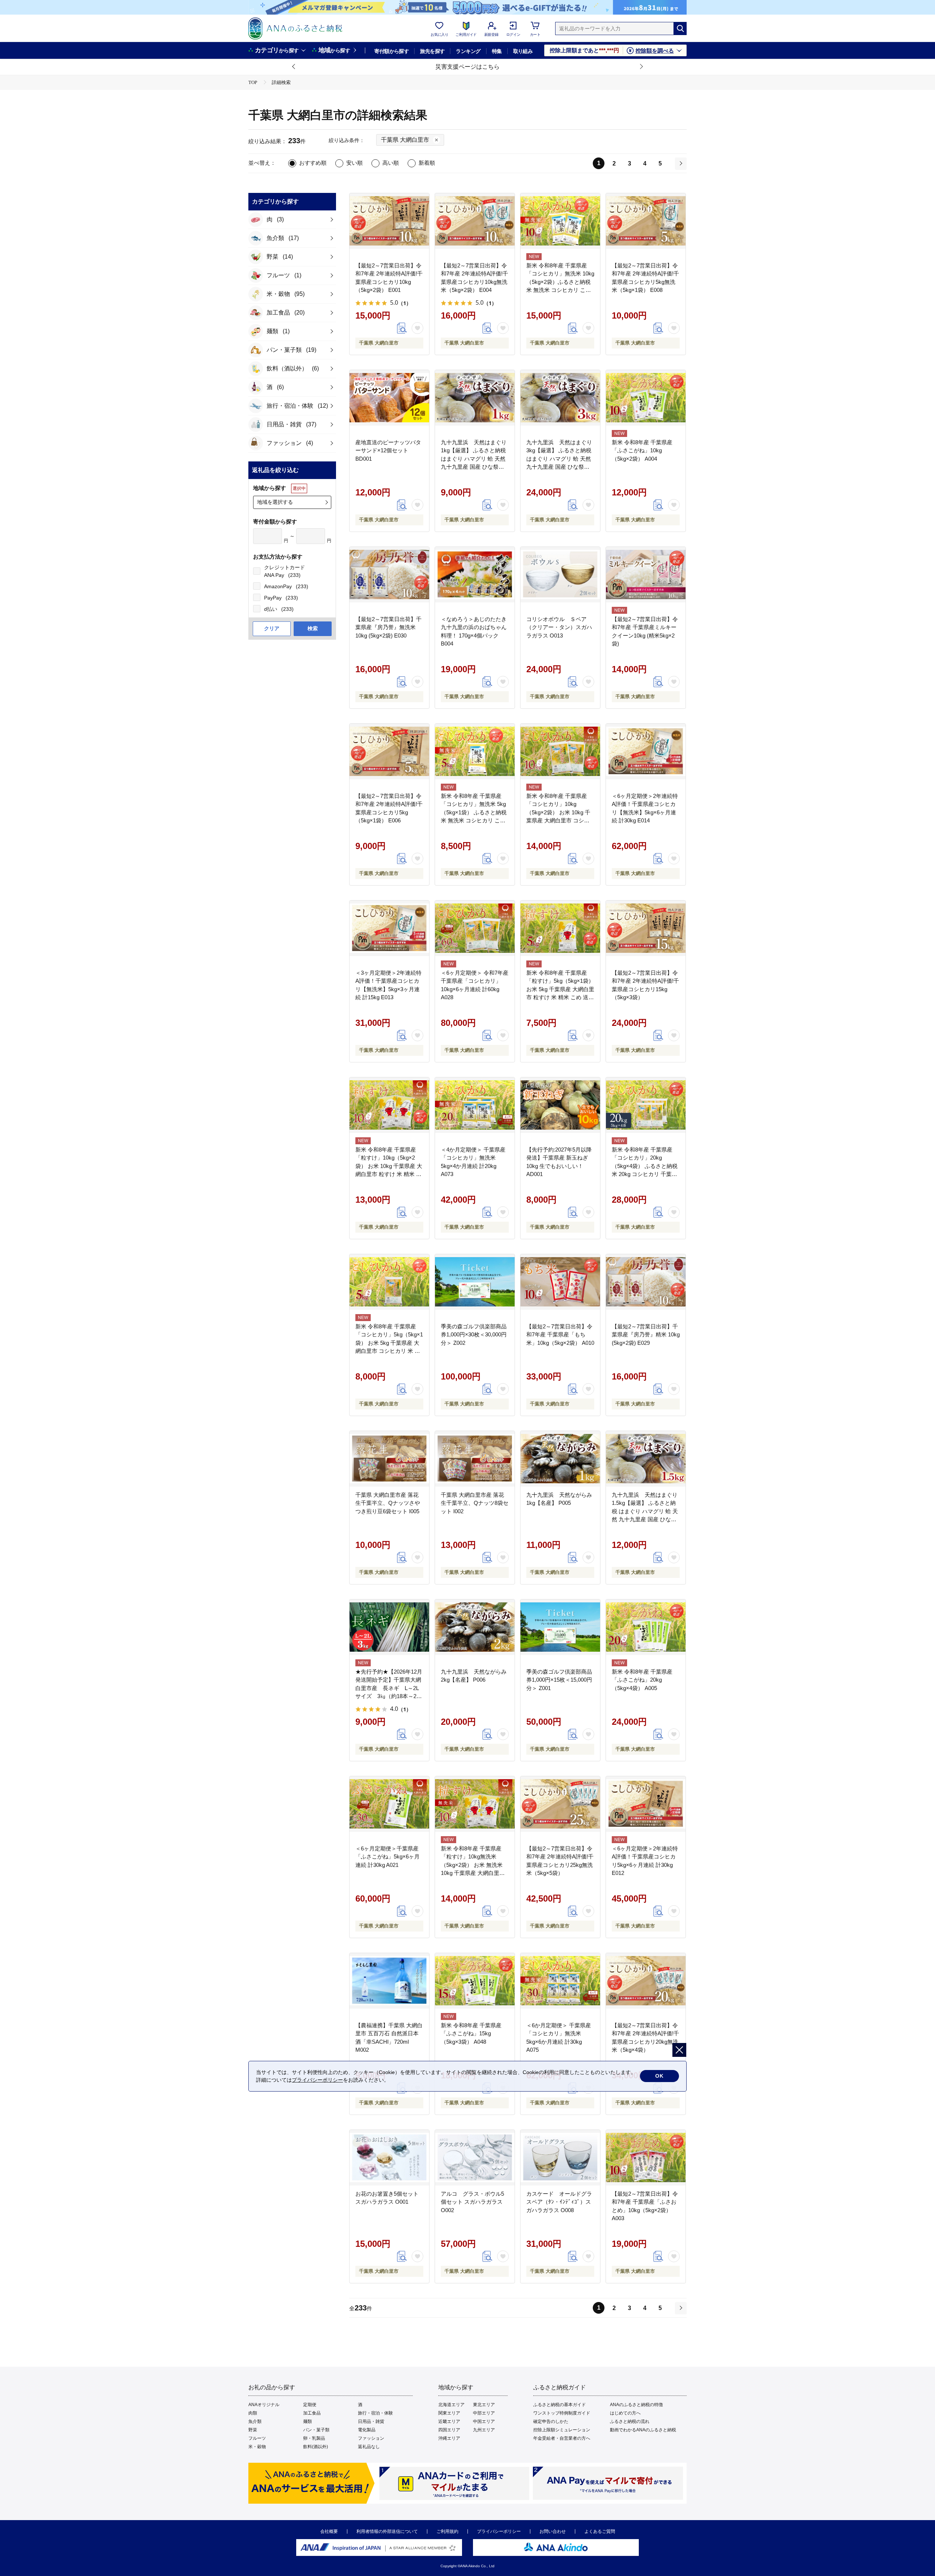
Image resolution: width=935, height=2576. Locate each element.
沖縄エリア (449, 2438)
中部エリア (484, 2413)
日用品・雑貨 (371, 2421)
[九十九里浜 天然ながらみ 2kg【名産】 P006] (475, 1627)
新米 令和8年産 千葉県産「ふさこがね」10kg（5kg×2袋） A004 (642, 450)
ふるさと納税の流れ (630, 2421)
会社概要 (329, 2531)
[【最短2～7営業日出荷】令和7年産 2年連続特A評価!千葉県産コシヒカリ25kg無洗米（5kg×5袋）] (560, 1804)
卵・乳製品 (314, 2438)
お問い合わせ (553, 2531)
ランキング (468, 51)
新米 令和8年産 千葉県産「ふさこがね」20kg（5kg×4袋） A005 (642, 1680)
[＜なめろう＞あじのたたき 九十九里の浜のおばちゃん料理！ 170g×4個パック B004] (475, 575)
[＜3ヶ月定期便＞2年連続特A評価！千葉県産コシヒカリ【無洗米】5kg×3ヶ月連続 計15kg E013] (389, 928)
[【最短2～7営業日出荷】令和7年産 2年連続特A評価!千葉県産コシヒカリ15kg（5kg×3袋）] (646, 928)
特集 (497, 51)
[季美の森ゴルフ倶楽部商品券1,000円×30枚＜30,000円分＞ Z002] (475, 1282)
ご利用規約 (447, 2531)
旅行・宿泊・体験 (375, 2413)
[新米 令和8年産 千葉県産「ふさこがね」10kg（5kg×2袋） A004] (646, 398)
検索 (313, 628)
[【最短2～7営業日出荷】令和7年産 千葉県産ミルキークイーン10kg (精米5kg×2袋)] (646, 575)
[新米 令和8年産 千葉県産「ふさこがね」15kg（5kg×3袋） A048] (475, 1981)
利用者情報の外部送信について (387, 2531)
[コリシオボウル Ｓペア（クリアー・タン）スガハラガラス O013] (560, 575)
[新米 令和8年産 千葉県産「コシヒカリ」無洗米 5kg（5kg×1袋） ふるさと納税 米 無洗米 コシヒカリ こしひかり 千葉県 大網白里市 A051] (475, 752)
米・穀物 (257, 2447)
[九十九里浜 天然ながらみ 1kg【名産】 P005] (560, 1459)
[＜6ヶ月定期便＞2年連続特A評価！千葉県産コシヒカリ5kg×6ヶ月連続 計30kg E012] (646, 1804)
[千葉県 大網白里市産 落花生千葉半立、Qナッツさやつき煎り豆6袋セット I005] (389, 1459)
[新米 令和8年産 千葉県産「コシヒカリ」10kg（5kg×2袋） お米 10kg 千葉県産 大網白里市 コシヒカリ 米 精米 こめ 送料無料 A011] (560, 752)
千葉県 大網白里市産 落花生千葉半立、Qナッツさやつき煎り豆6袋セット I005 (388, 1503)
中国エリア (484, 2421)
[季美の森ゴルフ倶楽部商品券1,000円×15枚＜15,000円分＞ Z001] (560, 1627)
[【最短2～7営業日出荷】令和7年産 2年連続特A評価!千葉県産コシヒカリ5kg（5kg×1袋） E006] (389, 752)
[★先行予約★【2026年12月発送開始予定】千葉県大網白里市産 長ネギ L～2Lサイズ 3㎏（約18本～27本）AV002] (389, 1627)
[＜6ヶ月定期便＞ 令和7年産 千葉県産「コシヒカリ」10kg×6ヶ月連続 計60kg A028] (475, 928)
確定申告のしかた (551, 2421)
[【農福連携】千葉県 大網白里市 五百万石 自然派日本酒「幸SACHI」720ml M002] (389, 1981)
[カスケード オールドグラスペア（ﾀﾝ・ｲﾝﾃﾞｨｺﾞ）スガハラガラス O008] (560, 2158)
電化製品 (367, 2430)
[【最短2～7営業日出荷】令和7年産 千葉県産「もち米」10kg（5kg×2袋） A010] (560, 1282)
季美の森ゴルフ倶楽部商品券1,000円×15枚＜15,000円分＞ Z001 (559, 1680)
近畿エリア (449, 2421)
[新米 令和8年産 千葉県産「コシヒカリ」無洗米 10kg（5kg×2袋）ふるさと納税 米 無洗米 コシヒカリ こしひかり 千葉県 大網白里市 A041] (560, 221)
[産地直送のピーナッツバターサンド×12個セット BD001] (389, 398)
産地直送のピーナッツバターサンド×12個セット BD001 (388, 450)
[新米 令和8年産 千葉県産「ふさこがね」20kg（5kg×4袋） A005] (646, 1627)
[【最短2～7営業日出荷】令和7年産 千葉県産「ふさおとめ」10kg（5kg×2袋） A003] (646, 2158)
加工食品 (312, 2413)
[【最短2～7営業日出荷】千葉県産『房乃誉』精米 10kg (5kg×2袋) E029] (646, 1282)
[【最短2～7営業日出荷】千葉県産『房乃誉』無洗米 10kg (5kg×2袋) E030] (389, 575)
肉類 (253, 2413)
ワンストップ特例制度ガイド (562, 2413)
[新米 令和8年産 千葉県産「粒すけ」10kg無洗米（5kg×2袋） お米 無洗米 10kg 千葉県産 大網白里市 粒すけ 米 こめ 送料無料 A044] (475, 1804)
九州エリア (484, 2430)
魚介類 (255, 2421)
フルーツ (257, 2438)
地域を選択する (275, 502)
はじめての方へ (625, 2413)
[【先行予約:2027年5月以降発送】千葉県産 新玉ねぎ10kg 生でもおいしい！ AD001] (560, 1105)
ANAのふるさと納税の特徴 (636, 2405)
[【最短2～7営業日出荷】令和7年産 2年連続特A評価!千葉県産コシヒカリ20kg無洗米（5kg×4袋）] (646, 1981)
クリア (272, 628)
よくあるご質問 (600, 2531)
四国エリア (449, 2430)
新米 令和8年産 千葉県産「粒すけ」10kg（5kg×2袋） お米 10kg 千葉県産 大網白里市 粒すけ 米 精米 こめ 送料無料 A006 (389, 1166)
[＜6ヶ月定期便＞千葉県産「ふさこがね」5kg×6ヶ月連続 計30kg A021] (389, 1804)
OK (659, 2076)
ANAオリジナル (264, 2405)
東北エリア (484, 2405)
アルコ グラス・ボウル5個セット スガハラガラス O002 (472, 2202)
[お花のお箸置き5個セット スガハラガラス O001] (389, 2158)
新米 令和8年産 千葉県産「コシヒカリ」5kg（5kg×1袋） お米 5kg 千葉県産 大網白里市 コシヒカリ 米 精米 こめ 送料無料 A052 (389, 1343)
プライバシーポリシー (499, 2531)
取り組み (523, 51)
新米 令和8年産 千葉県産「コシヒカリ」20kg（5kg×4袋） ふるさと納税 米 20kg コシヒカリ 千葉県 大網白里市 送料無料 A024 (645, 1166)
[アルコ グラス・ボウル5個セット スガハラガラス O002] (475, 2158)
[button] (294, 67)
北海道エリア (451, 2405)
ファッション (371, 2438)
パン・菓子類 (316, 2430)
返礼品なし (369, 2447)
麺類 (308, 2421)
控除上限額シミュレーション (562, 2430)
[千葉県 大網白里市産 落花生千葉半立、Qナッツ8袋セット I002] (475, 1459)
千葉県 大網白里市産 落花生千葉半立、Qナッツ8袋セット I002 (475, 1503)
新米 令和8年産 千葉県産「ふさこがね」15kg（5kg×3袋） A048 (471, 2033)
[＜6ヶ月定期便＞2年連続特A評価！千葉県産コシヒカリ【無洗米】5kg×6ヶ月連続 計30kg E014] (646, 752)
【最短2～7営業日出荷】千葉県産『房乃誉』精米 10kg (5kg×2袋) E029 (646, 1335)
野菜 (253, 2430)
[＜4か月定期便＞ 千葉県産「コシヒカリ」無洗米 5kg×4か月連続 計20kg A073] (475, 1105)
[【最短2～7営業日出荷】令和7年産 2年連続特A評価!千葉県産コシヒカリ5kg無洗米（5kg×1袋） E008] (646, 221)
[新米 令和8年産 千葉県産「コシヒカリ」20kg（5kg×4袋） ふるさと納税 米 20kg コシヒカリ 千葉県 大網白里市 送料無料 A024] (646, 1105)
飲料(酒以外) (316, 2447)
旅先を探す (432, 51)
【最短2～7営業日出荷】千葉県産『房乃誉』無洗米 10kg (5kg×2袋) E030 (388, 627)
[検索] (680, 28)
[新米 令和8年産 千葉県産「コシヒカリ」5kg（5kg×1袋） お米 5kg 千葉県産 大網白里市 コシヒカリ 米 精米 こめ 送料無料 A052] (389, 1282)
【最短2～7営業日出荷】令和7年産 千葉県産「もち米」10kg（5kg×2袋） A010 (560, 1335)
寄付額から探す (392, 51)
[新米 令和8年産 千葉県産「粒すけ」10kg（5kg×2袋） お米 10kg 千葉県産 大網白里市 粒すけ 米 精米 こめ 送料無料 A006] (389, 1105)
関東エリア (449, 2413)
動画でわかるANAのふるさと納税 (643, 2430)
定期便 (310, 2405)
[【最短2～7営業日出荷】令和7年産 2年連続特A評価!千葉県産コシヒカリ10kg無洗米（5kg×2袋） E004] (475, 221)
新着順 (427, 163)
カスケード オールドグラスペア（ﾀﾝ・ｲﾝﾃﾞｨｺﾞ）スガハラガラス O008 (559, 2202)
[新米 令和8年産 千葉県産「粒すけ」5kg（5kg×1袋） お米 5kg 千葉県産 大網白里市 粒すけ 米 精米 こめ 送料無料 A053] (560, 928)
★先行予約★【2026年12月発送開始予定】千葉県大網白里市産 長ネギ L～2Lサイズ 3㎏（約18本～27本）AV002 (389, 1688)
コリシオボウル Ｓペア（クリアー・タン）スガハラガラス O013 (559, 627)
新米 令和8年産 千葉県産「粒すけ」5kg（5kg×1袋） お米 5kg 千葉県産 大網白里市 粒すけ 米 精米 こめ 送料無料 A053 (560, 989)
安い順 (354, 163)
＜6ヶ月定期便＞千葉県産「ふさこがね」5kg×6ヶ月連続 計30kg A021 (388, 1857)
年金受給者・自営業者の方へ (562, 2438)
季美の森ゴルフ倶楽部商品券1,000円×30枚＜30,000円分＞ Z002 (474, 1335)
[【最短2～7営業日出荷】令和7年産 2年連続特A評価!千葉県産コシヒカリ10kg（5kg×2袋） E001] (389, 221)
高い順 (391, 163)
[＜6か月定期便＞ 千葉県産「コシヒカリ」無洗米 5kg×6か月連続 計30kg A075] (560, 1981)
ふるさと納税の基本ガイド (560, 2405)
